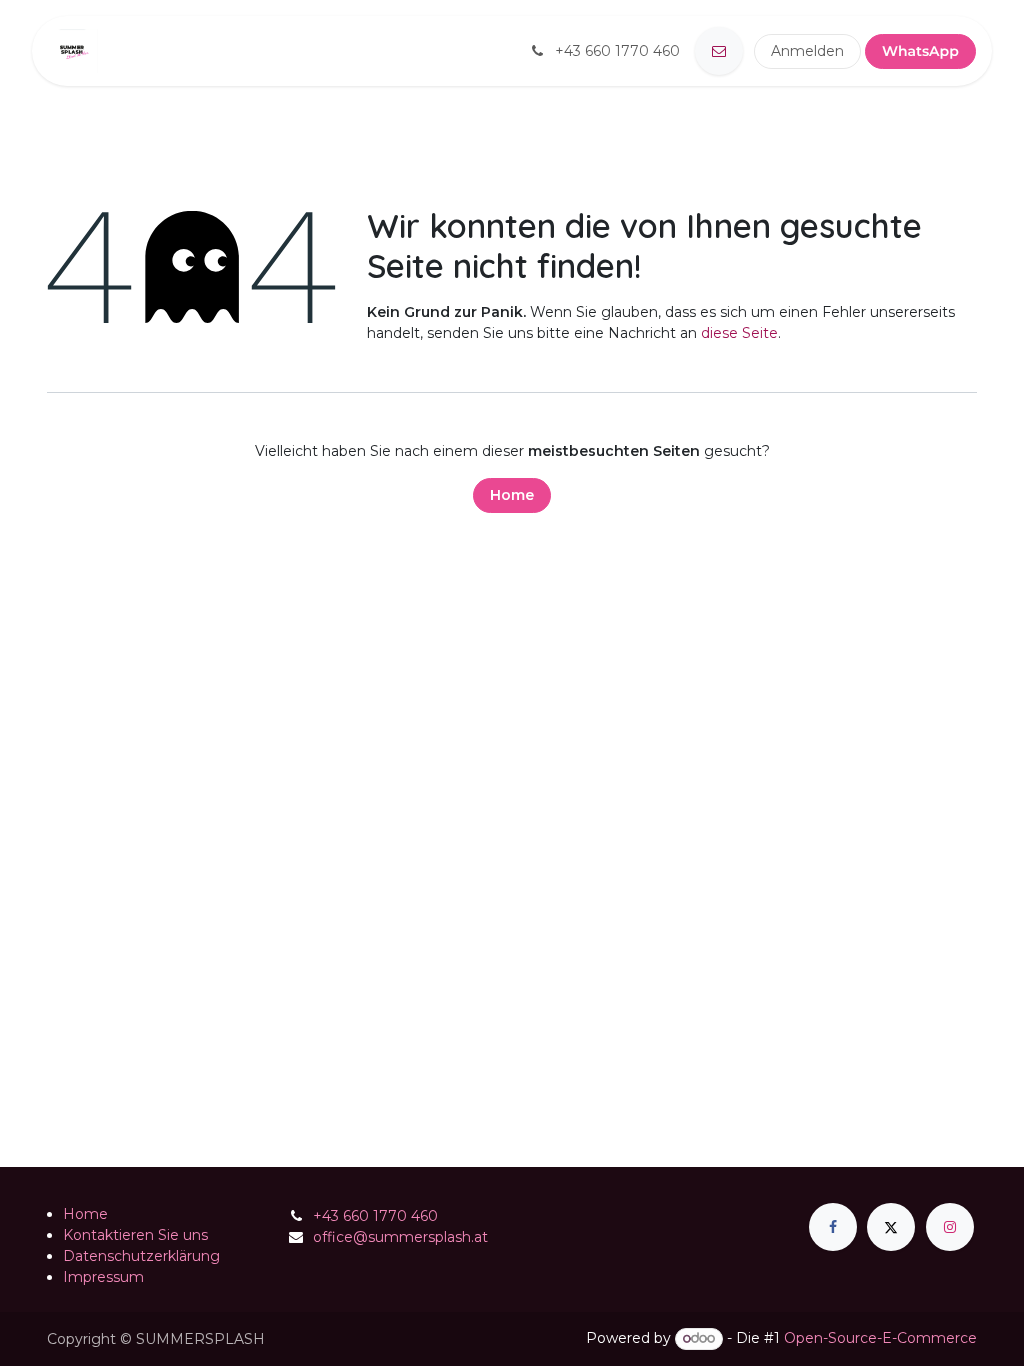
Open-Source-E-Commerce (880, 1338)
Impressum (103, 1277)
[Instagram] (950, 1227)
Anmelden (807, 51)
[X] (891, 1227)
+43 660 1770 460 (375, 1216)
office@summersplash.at (400, 1237)
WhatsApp (920, 51)
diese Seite (739, 333)
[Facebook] (833, 1227)
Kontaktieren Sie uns (135, 1235)
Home (512, 495)
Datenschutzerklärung (141, 1256)
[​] (719, 51)
